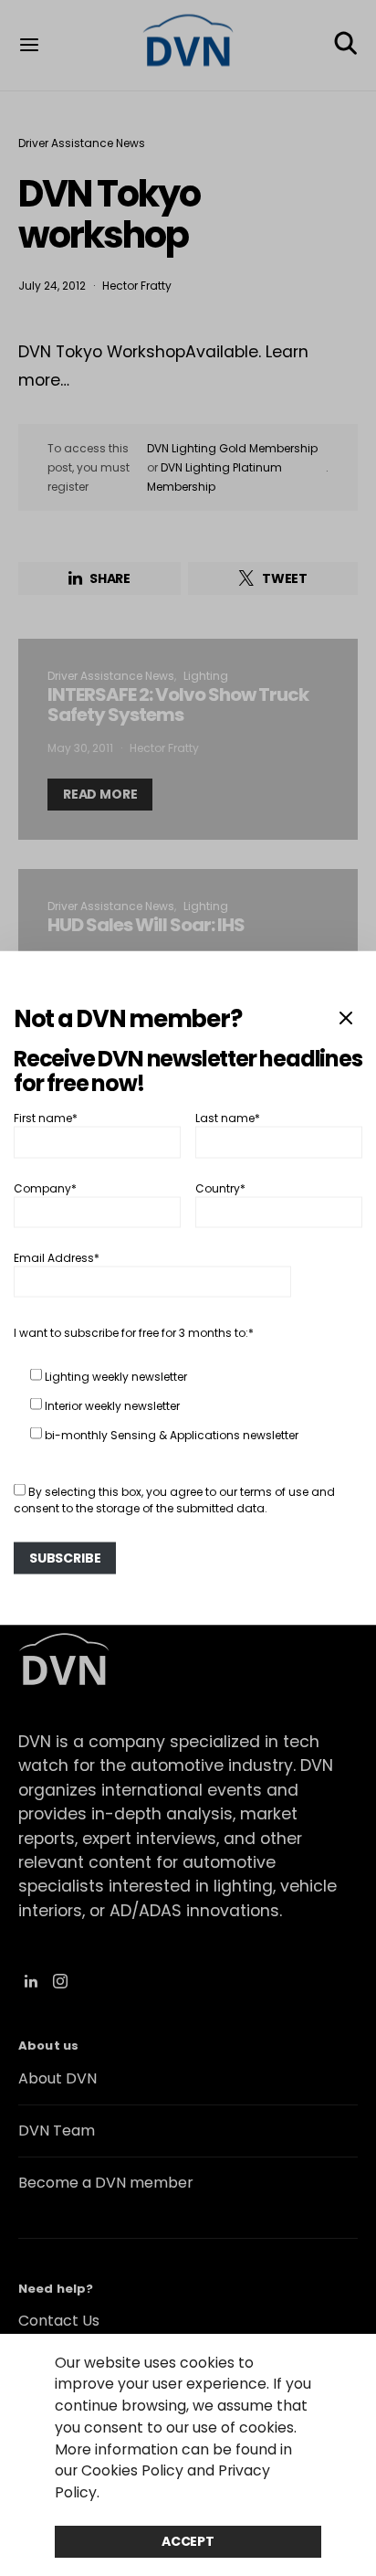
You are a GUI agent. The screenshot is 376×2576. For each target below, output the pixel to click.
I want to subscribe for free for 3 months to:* (134, 1333)
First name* (46, 1118)
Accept (188, 2541)
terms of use (274, 1492)
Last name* (228, 1118)
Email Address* (57, 1258)
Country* (220, 1187)
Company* (45, 1187)
